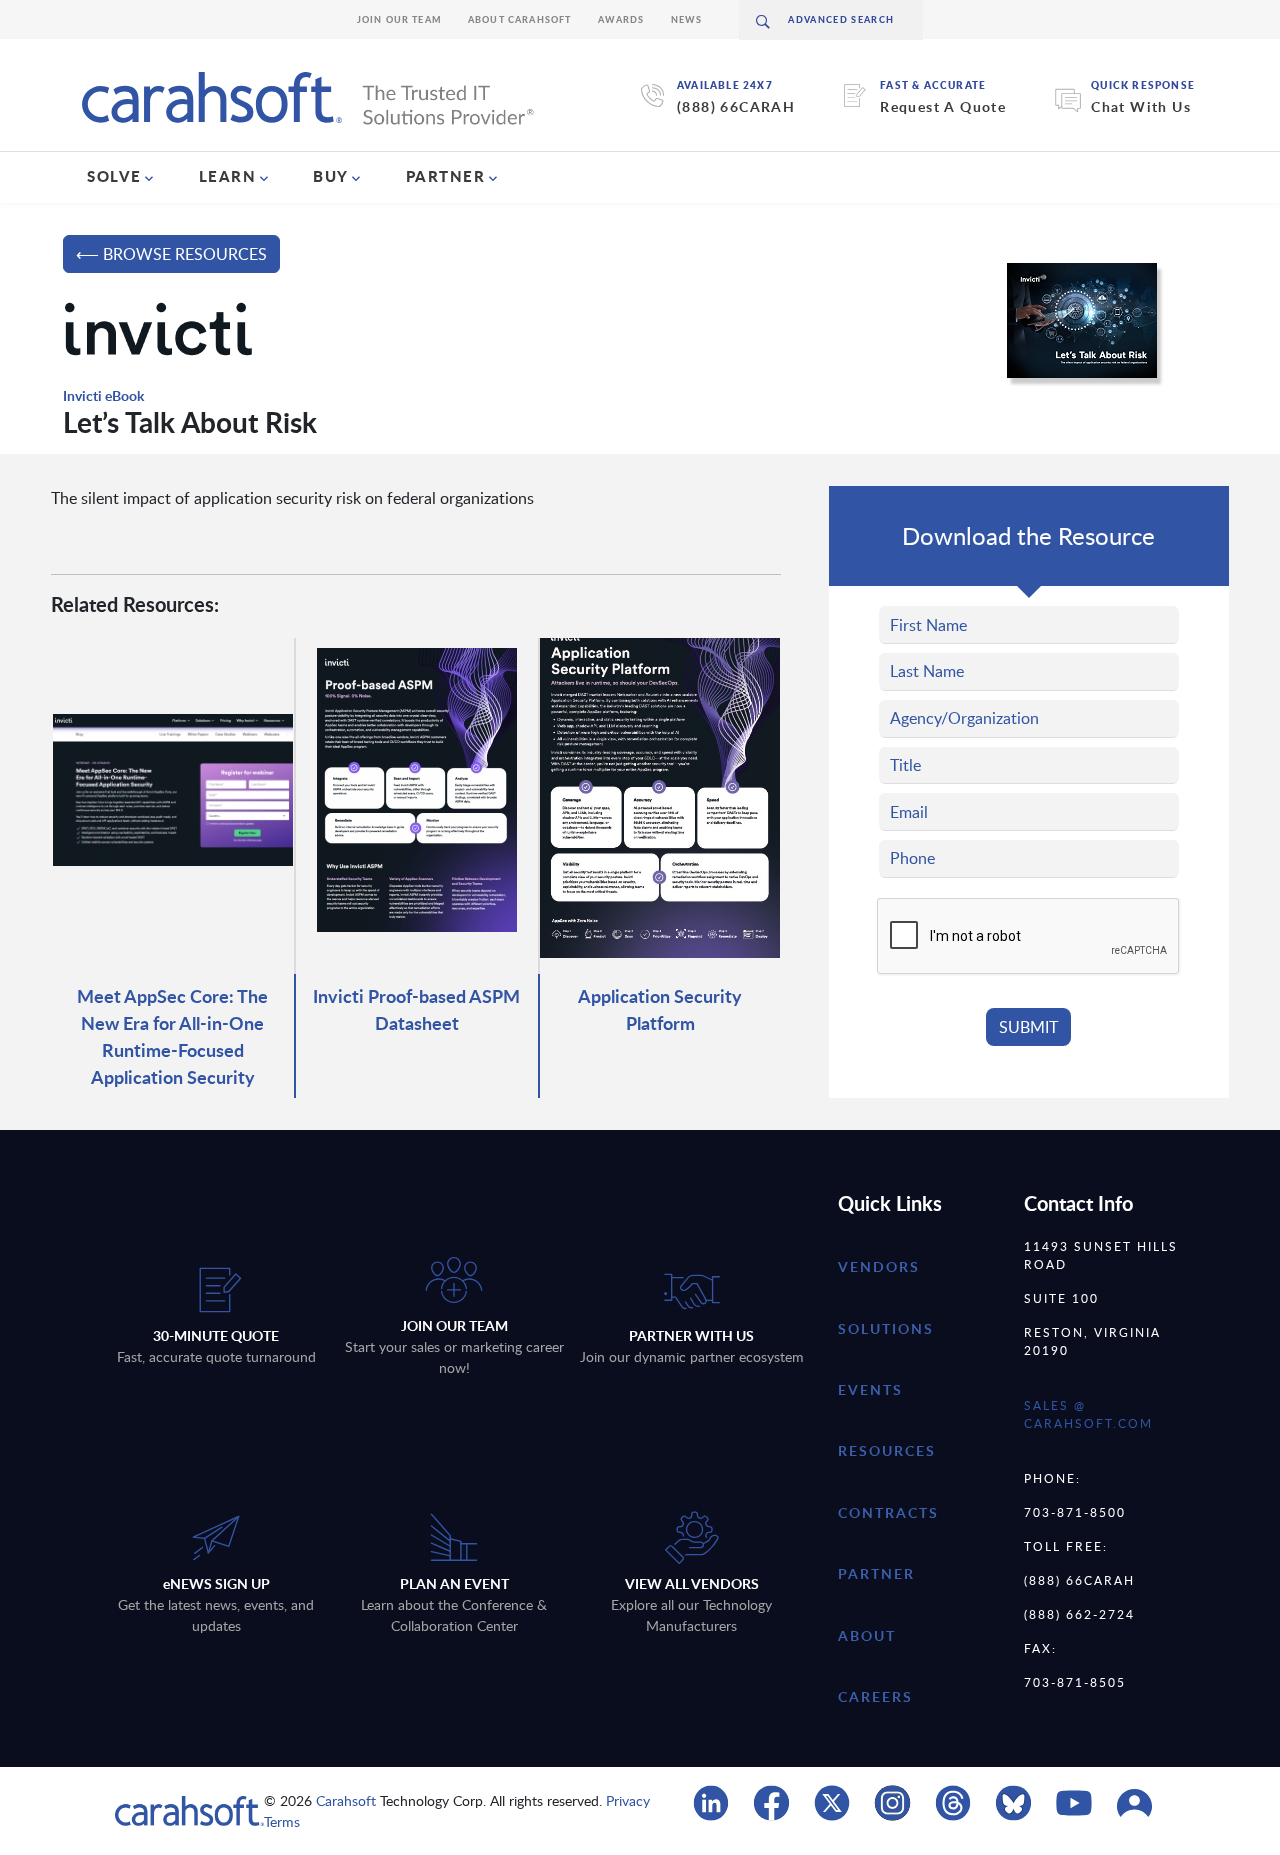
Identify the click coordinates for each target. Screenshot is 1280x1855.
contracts (888, 1512)
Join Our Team (399, 19)
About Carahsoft (520, 19)
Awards (621, 19)
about (867, 1635)
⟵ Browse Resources (171, 254)
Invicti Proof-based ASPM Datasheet (416, 1009)
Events (870, 1389)
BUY (331, 176)
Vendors (879, 1266)
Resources (887, 1450)
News (687, 19)
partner (876, 1573)
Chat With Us (1141, 106)
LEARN (228, 176)
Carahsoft (346, 1800)
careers (875, 1696)
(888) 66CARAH (736, 106)
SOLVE (114, 176)
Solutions (886, 1328)
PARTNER (446, 176)
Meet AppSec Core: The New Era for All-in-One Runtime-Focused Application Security (172, 1036)
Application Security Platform (660, 1009)
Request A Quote (943, 106)
